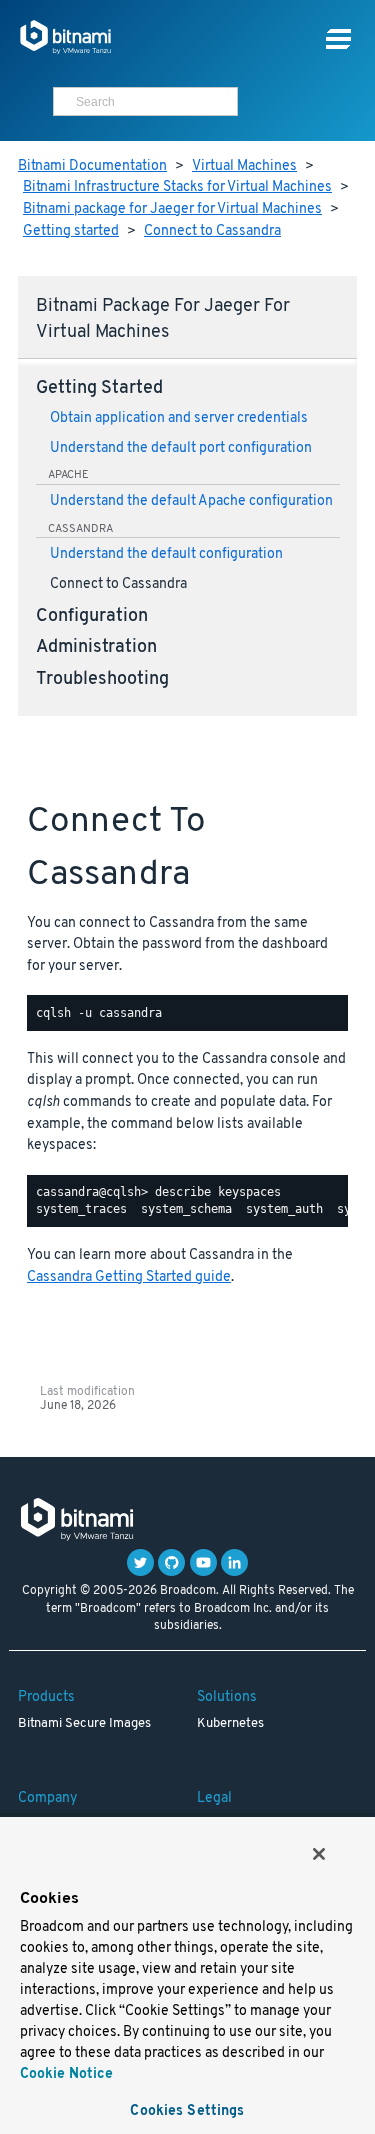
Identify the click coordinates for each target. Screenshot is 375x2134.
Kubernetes (230, 1724)
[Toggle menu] (338, 39)
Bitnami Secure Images (84, 1724)
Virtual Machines (244, 166)
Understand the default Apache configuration (191, 501)
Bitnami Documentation (92, 166)
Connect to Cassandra (212, 231)
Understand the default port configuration (181, 448)
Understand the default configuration (166, 554)
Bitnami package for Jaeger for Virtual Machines (172, 209)
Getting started (71, 231)
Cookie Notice (66, 2074)
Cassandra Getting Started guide (129, 1277)
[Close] (319, 1854)
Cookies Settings (187, 2111)
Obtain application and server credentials (179, 418)
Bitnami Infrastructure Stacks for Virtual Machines (177, 187)
